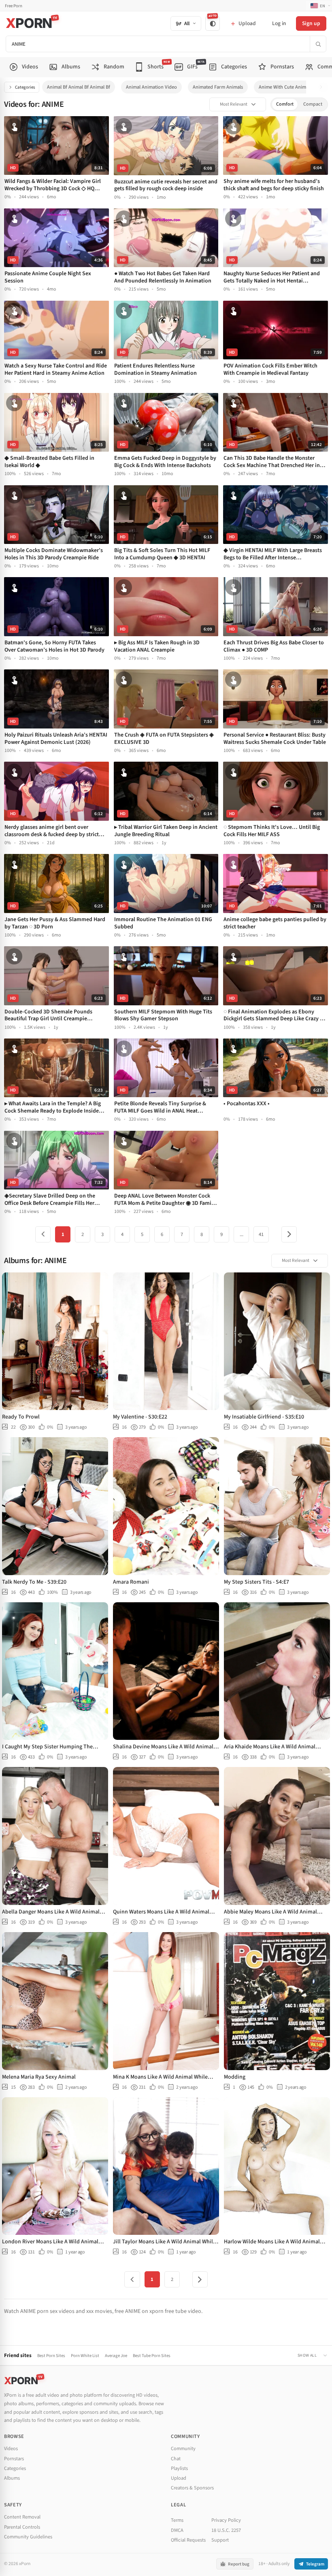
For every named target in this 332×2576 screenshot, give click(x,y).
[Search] (318, 44)
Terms (177, 2520)
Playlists (179, 2468)
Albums (12, 2478)
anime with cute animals (285, 87)
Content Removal (22, 2517)
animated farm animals (218, 87)
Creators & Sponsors (192, 2488)
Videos (11, 2449)
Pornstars (14, 2459)
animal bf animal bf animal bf (79, 87)
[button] (323, 87)
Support (220, 2540)
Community (183, 2449)
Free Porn (14, 6)
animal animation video (151, 87)
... (242, 1234)
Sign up (311, 23)
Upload (179, 2478)
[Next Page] (289, 1234)
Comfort (285, 104)
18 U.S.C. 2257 (226, 2530)
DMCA (177, 2530)
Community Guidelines (28, 2537)
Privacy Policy (226, 2520)
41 (261, 1234)
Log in (279, 23)
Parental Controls (22, 2527)
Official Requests (188, 2540)
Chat (176, 2459)
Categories (25, 87)
